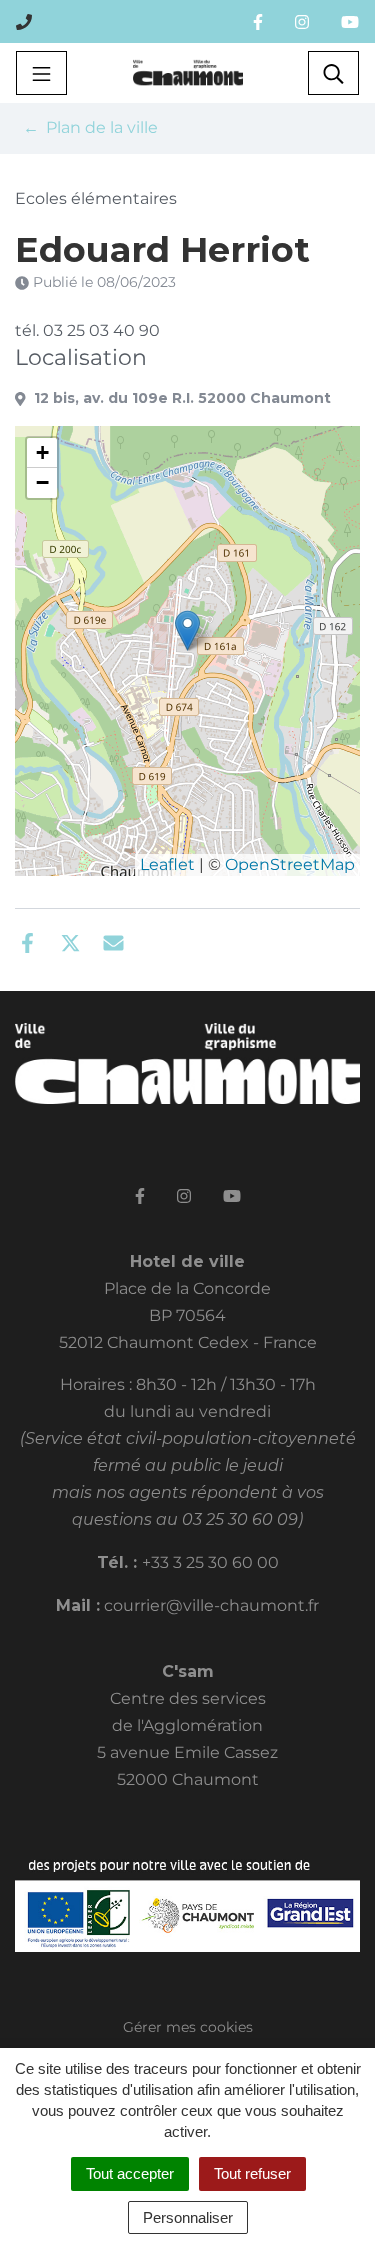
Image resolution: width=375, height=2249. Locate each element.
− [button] (42, 482)
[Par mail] (113, 941)
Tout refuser (252, 2173)
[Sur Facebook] (27, 941)
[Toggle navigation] (41, 73)
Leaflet (167, 864)
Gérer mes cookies (188, 2027)
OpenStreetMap (290, 864)
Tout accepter (130, 2173)
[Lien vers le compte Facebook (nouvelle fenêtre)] (258, 21)
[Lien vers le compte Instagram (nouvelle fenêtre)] (302, 21)
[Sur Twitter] (70, 941)
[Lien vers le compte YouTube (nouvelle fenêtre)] (350, 21)
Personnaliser (188, 2217)
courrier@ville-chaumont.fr (211, 1605)
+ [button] (42, 452)
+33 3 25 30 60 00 (210, 1562)
